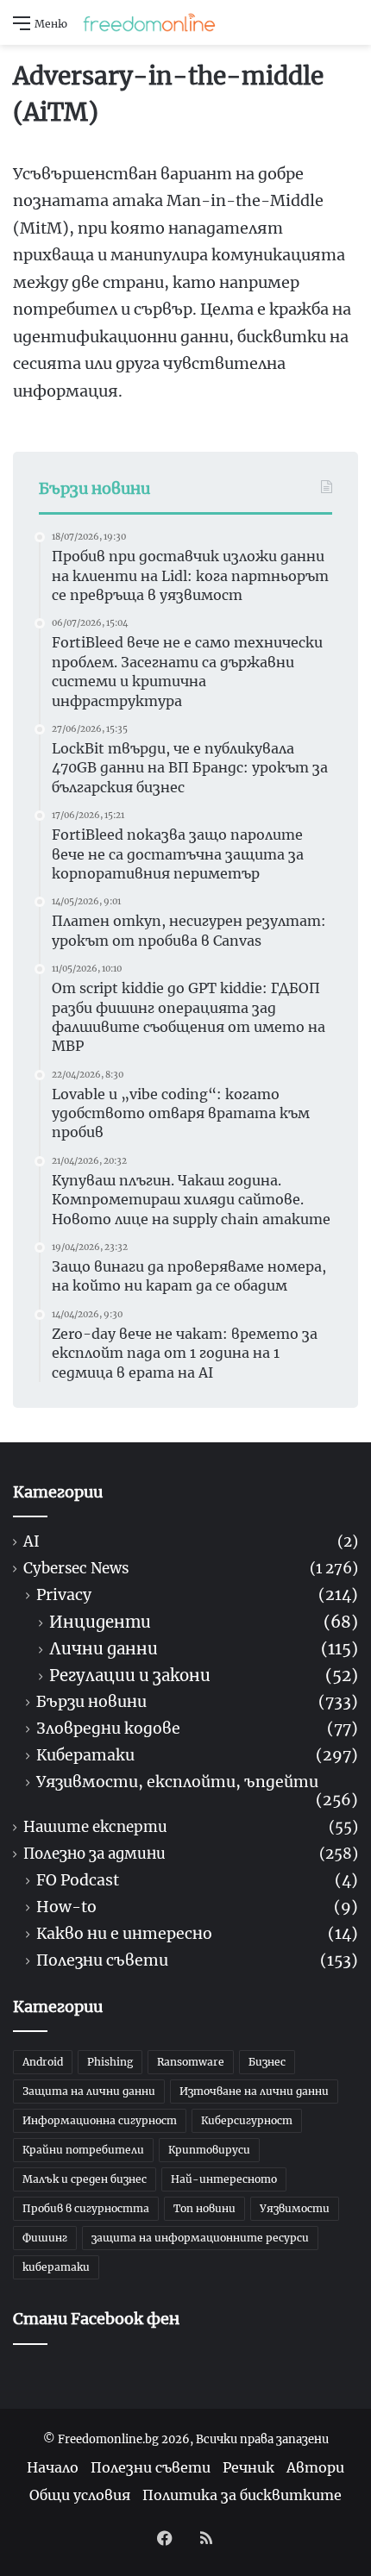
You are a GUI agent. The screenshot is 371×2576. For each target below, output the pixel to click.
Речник (248, 2467)
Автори (315, 2467)
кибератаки (56, 2267)
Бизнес (267, 2062)
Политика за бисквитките (242, 2495)
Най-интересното (224, 2179)
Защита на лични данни (89, 2091)
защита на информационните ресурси (200, 2238)
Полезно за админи (94, 1854)
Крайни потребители (83, 2150)
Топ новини (204, 2208)
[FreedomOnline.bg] (149, 22)
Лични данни (104, 1649)
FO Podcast (78, 1881)
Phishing (110, 2062)
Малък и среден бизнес (85, 2179)
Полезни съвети (102, 1961)
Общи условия (80, 2495)
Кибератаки (85, 1756)
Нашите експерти (95, 1827)
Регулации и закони (130, 1676)
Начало (53, 2467)
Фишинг (45, 2238)
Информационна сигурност (100, 2120)
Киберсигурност (247, 2120)
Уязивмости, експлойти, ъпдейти (177, 1782)
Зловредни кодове (108, 1729)
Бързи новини (91, 1702)
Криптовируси (209, 2150)
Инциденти (100, 1622)
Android (43, 2062)
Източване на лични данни (254, 2091)
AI (31, 1542)
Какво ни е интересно (124, 1934)
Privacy (64, 1595)
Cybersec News (76, 1569)
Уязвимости (295, 2208)
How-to (66, 1907)
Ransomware (191, 2062)
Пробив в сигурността (86, 2208)
